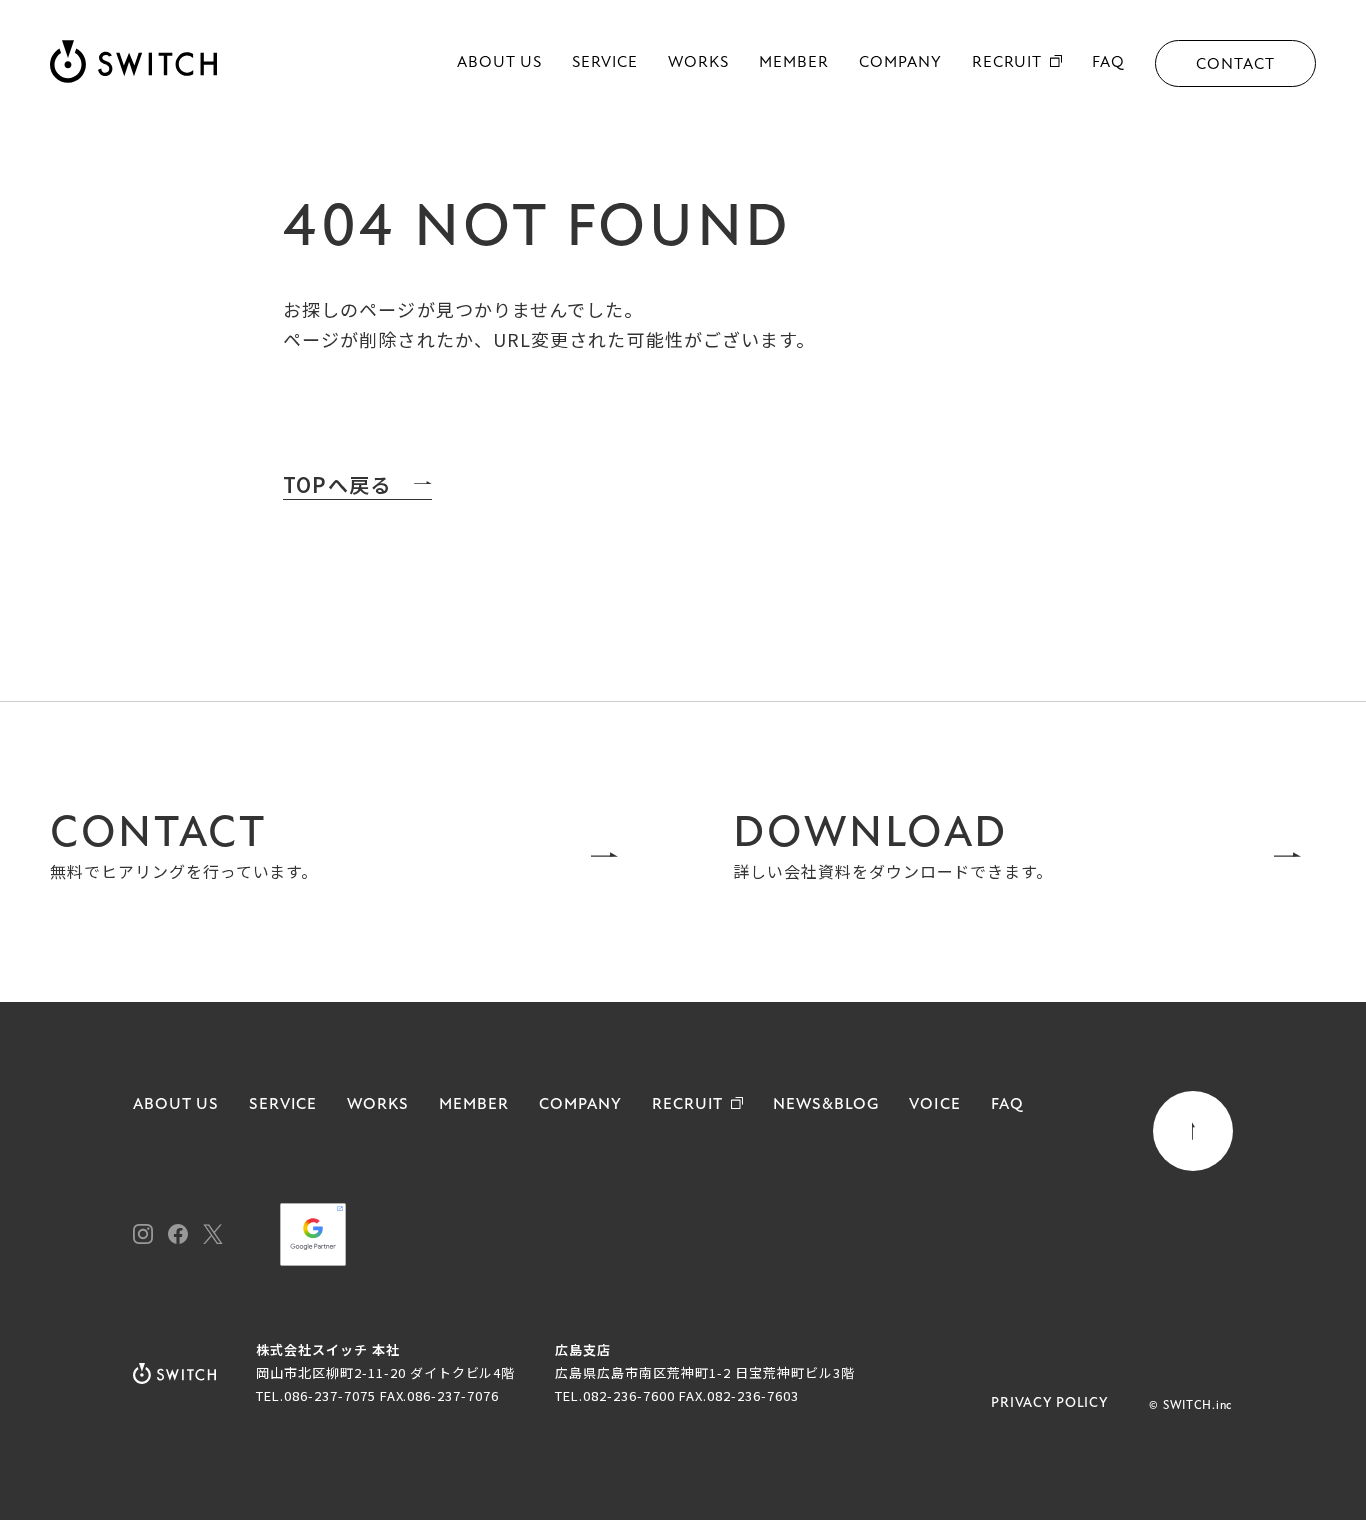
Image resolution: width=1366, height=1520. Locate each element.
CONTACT (1235, 65)
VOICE (935, 1105)
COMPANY (900, 63)
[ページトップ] (1193, 1131)
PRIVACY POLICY (1050, 1403)
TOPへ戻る (337, 485)
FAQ (1108, 63)
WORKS (698, 63)
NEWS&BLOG (826, 1105)
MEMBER (794, 63)
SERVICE (605, 63)
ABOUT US (499, 63)
